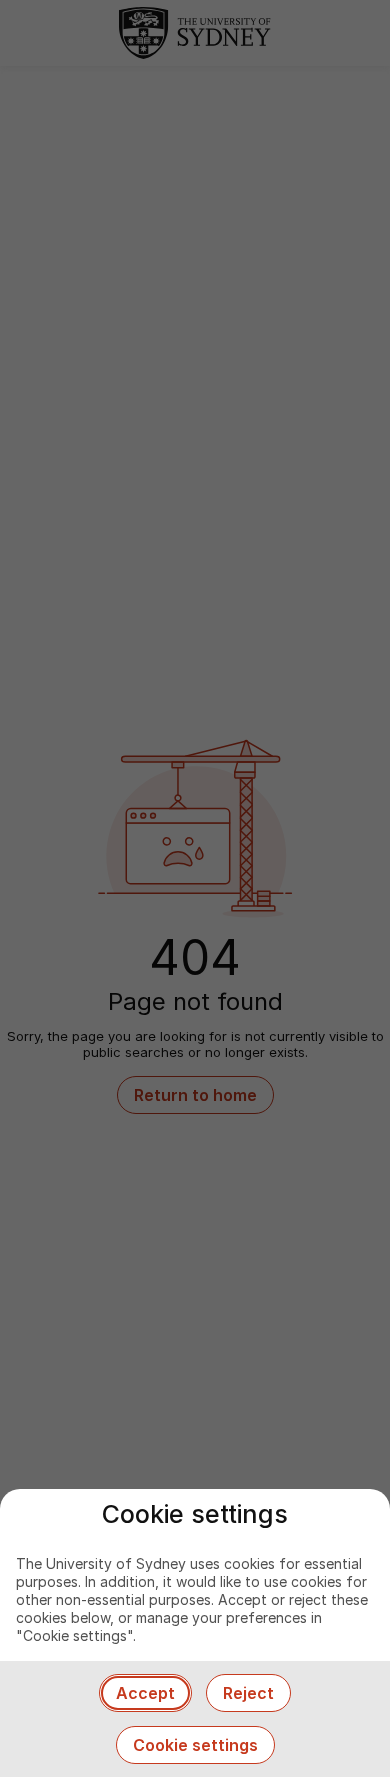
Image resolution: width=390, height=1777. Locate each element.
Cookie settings (195, 1745)
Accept (145, 1693)
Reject (248, 1693)
